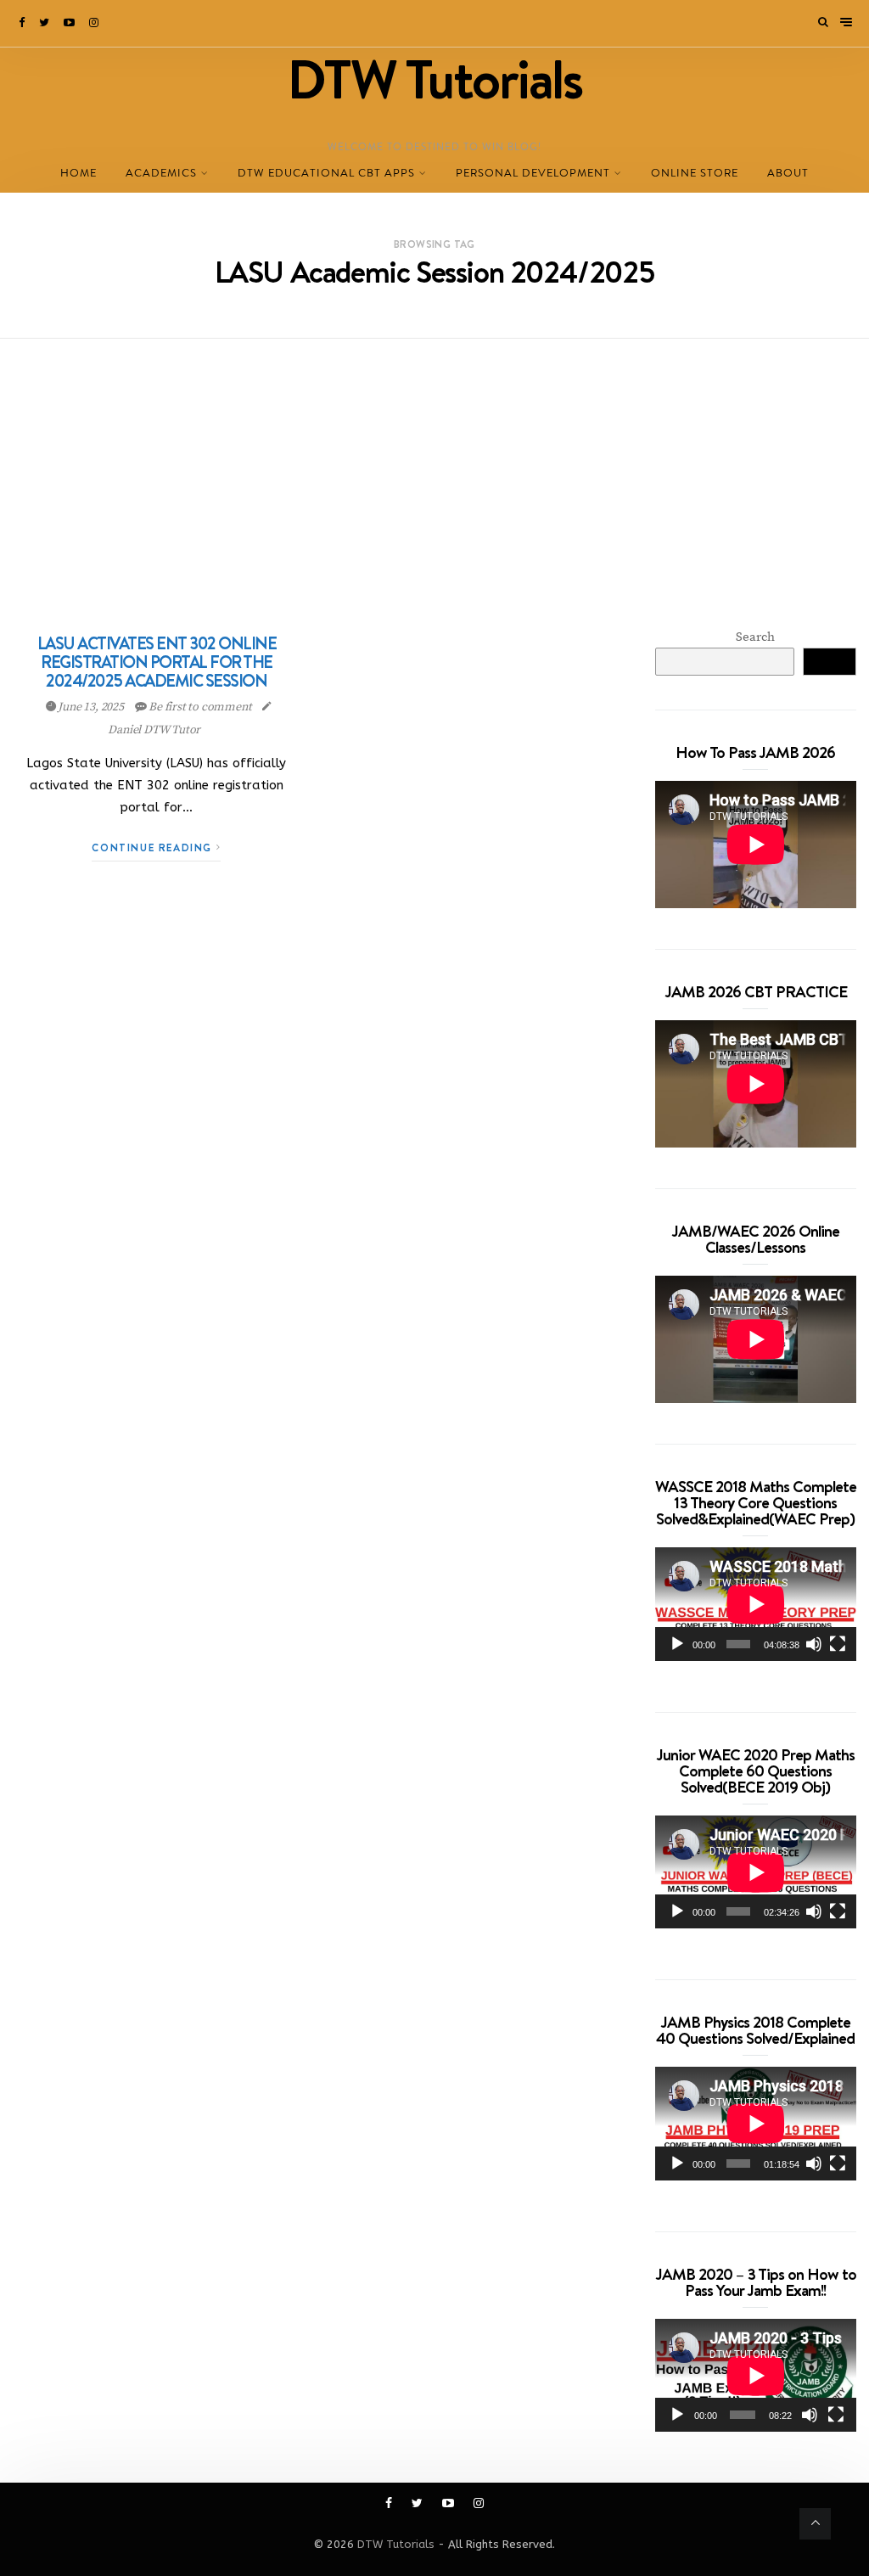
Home (78, 173)
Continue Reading (154, 847)
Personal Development (533, 173)
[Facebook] (23, 23)
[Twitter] (45, 23)
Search (755, 637)
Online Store (695, 173)
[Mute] (814, 1644)
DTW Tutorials (396, 2544)
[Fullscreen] (838, 1644)
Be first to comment (200, 707)
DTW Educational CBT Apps (326, 173)
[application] (756, 1604)
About (788, 173)
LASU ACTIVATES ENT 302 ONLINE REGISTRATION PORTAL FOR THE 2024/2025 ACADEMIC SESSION (157, 662)
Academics (161, 173)
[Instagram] (95, 23)
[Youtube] (70, 23)
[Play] (677, 1644)
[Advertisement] (434, 466)
